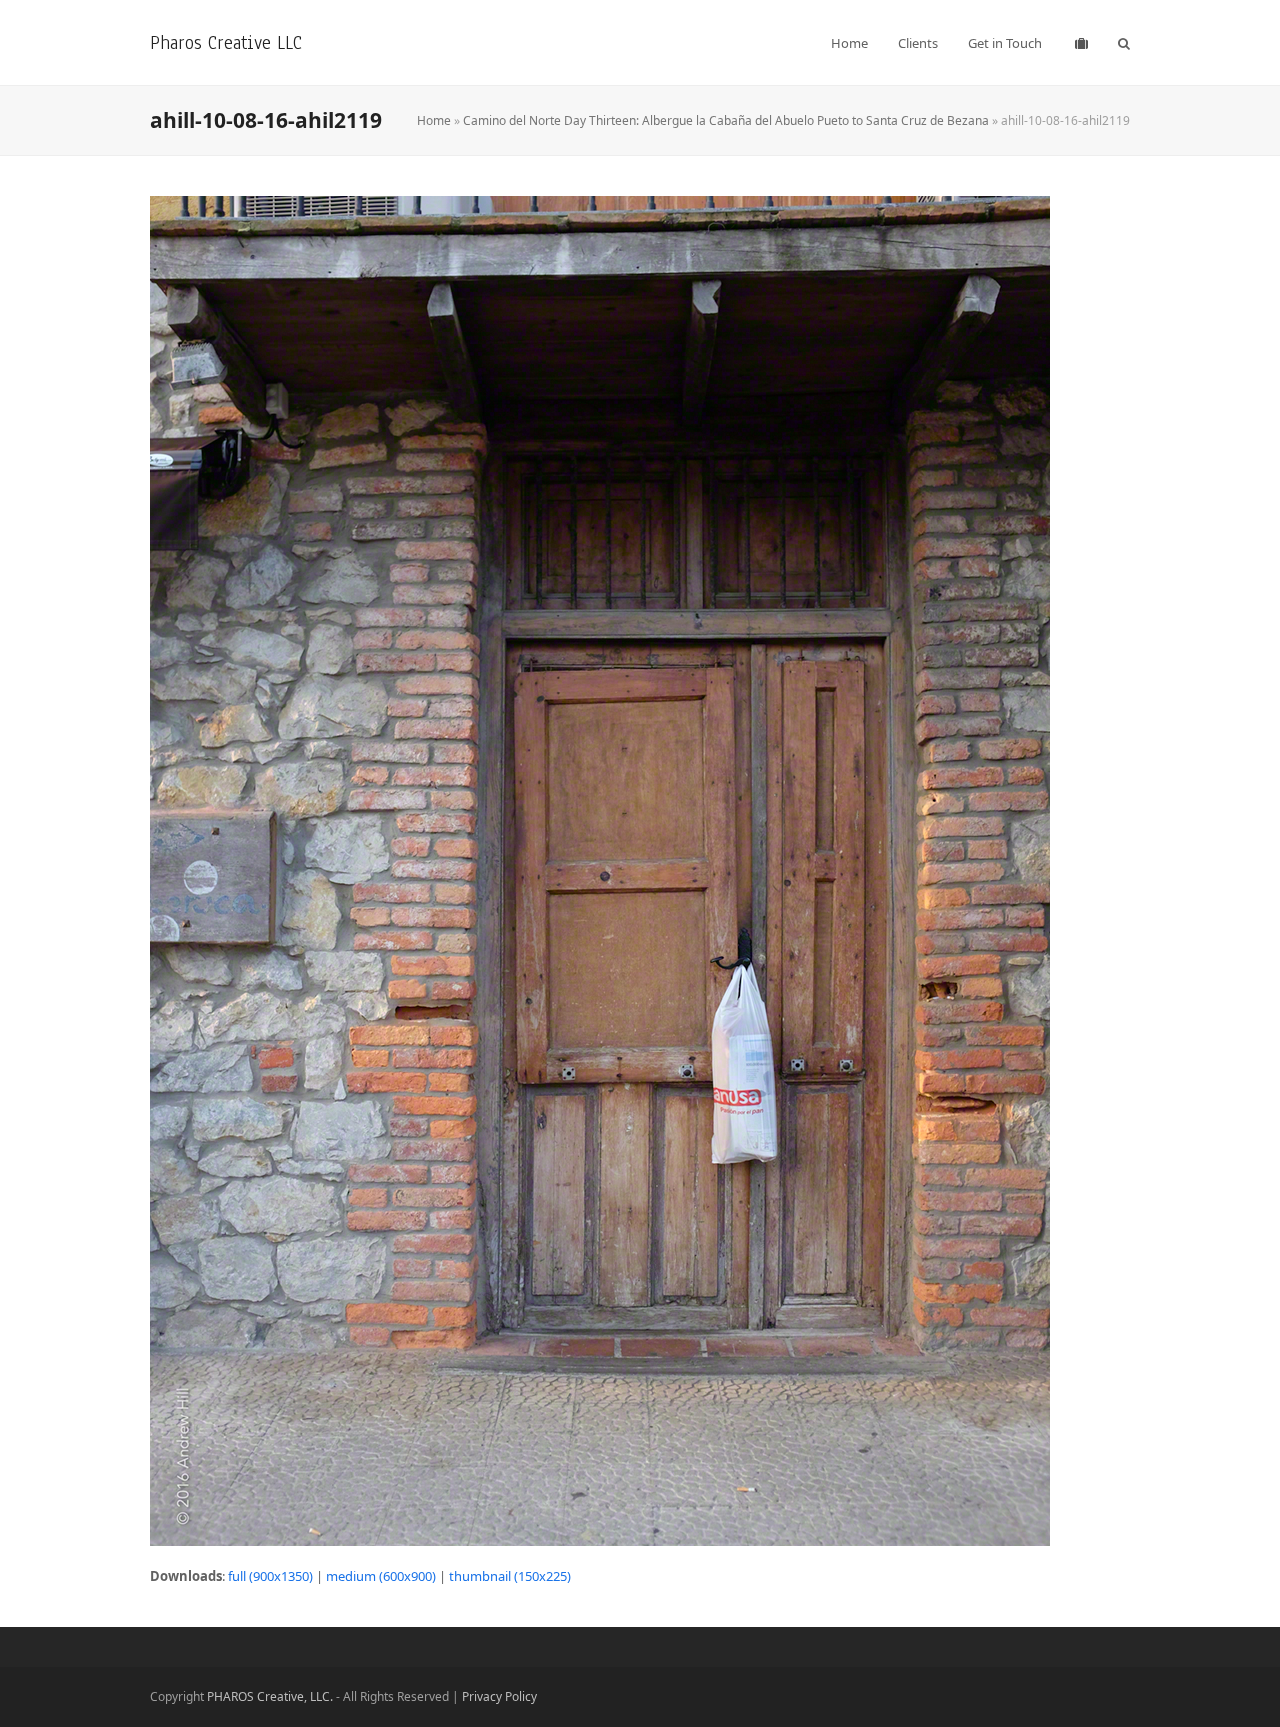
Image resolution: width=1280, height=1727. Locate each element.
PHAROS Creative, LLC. (270, 1696)
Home (434, 120)
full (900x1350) (270, 1576)
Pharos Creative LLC (226, 42)
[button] (1124, 43)
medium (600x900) (381, 1576)
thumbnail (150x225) (510, 1576)
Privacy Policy (499, 1696)
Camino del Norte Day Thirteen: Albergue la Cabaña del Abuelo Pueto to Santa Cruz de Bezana (726, 120)
